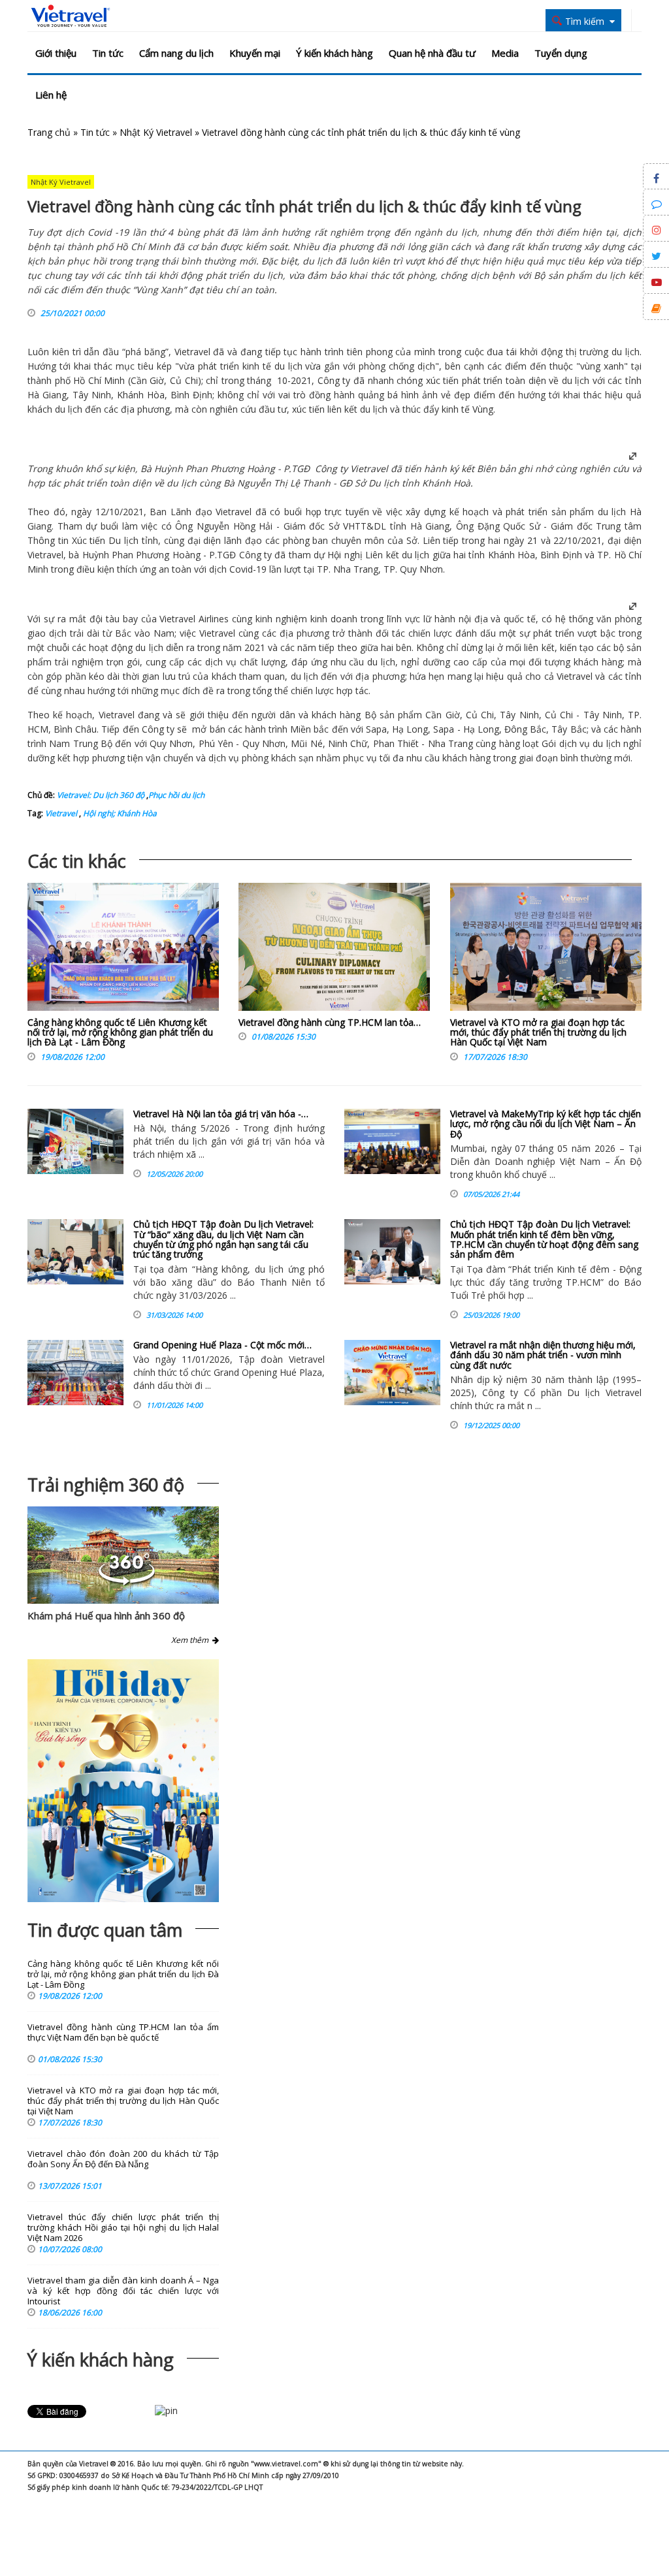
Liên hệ (51, 95)
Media (505, 53)
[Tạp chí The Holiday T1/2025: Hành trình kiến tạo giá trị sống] (123, 1781)
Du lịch (384, 483)
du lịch (626, 352)
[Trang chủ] (71, 16)
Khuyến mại (255, 53)
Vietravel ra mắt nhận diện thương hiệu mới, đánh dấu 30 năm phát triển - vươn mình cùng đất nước (543, 1355)
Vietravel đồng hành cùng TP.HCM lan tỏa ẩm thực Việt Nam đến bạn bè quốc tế (123, 2032)
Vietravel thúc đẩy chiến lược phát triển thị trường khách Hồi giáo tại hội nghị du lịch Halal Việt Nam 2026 (123, 2228)
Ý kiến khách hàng (334, 53)
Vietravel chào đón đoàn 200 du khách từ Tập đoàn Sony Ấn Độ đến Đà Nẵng (123, 2159)
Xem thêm (192, 1640)
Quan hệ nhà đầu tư (432, 53)
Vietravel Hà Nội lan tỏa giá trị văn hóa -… (221, 1114)
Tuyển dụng (561, 53)
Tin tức (108, 53)
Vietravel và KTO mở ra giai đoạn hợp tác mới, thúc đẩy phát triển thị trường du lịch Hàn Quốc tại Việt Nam (538, 1032)
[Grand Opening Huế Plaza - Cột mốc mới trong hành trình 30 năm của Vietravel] (75, 1373)
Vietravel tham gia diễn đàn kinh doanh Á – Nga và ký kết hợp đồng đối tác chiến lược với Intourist (123, 2291)
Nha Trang (356, 569)
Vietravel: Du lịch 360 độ (101, 795)
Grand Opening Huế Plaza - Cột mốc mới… (222, 1345)
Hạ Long (410, 729)
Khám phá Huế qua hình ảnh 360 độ (106, 1615)
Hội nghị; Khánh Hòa (119, 813)
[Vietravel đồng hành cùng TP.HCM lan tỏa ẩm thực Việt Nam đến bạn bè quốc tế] (334, 950)
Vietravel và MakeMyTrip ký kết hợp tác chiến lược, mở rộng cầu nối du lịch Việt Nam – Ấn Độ (546, 1124)
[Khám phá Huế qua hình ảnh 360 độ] (127, 1582)
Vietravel (192, 352)
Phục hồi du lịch (176, 795)
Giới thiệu (56, 53)
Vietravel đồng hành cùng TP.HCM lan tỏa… (330, 1022)
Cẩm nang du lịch (176, 53)
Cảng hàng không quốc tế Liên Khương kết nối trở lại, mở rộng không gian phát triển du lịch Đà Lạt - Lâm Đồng (120, 1032)
